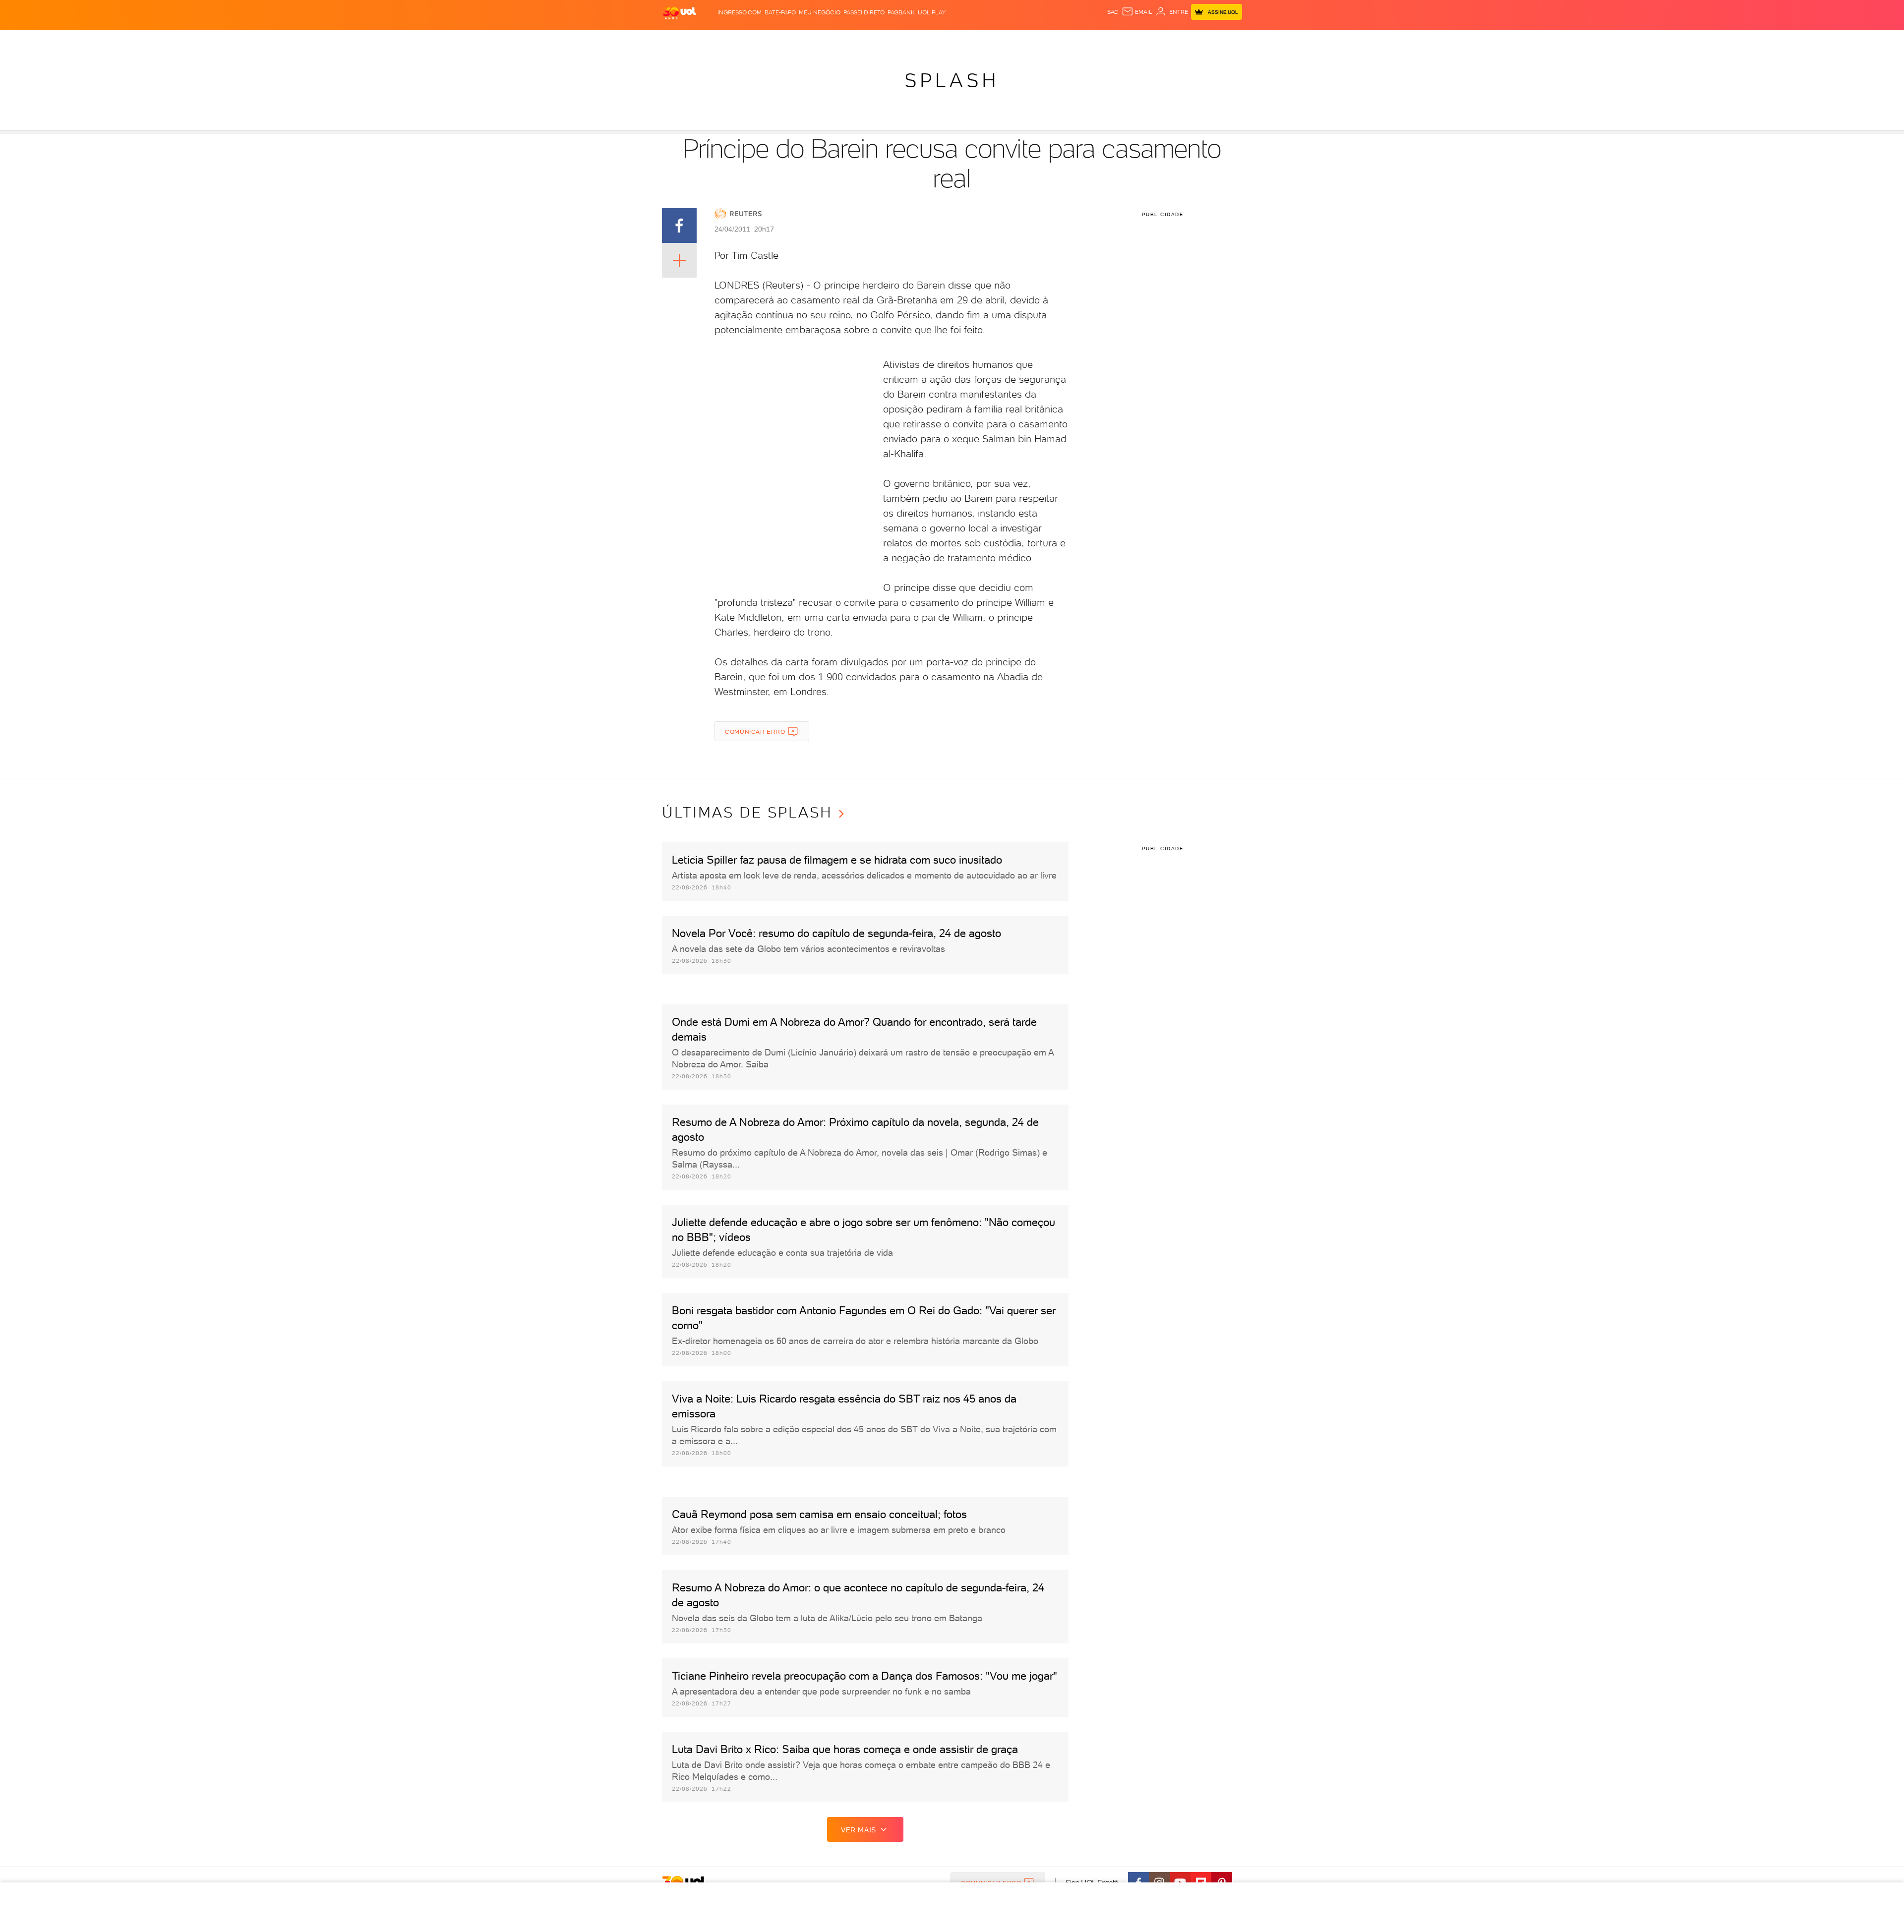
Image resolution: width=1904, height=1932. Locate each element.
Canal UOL (1086, 40)
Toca (1175, 40)
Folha (893, 40)
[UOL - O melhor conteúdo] (679, 13)
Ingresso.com (740, 12)
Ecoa (1056, 40)
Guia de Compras (1217, 40)
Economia (863, 40)
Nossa (1117, 40)
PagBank (901, 12)
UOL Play (932, 12)
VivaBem (1017, 40)
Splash (952, 40)
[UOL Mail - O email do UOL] (1137, 12)
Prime (1154, 40)
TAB (1136, 40)
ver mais (859, 1830)
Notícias (767, 40)
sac (1113, 12)
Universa (984, 40)
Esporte (922, 40)
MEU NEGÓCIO (820, 12)
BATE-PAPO (780, 12)
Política (800, 40)
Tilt (1040, 40)
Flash (704, 40)
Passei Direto (864, 12)
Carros (830, 40)
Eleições (733, 40)
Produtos (674, 40)
